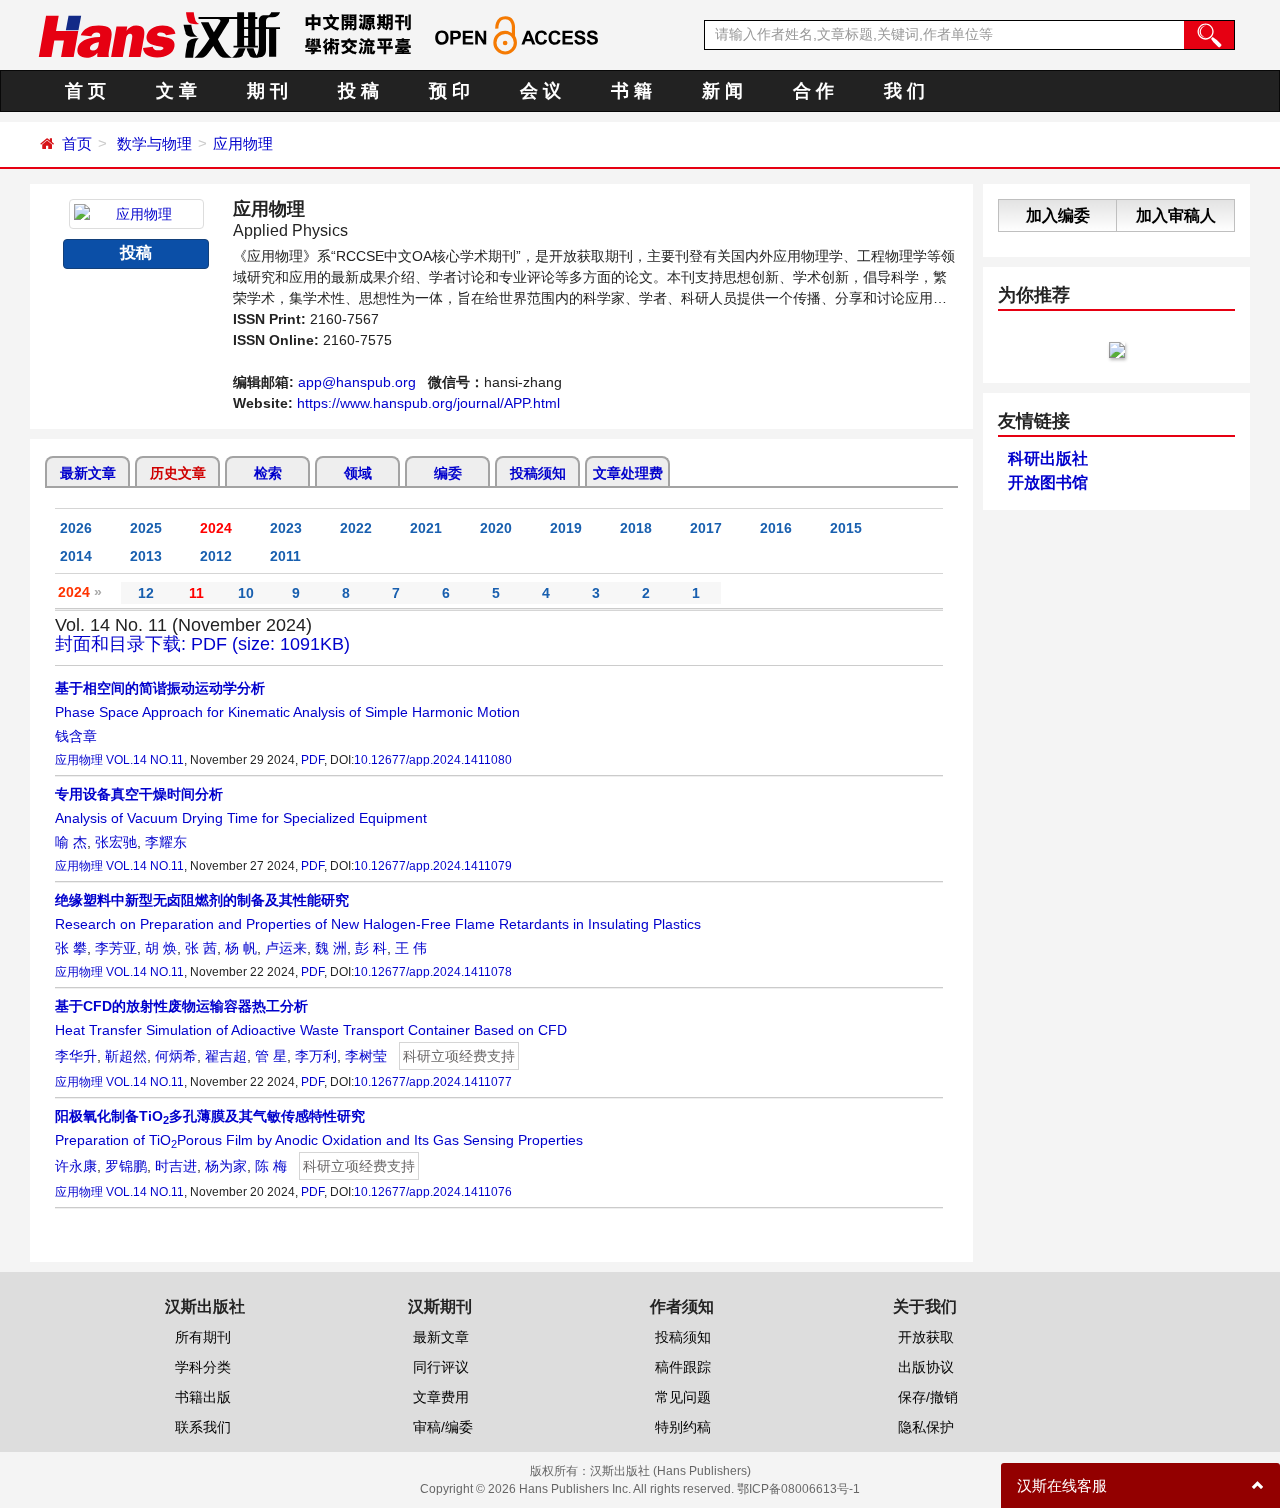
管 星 (271, 1056)
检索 (268, 473)
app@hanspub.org (357, 382)
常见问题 (683, 1397)
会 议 (540, 91)
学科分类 (203, 1367)
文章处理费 (628, 473)
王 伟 (411, 948)
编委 (448, 473)
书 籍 (631, 91)
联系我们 (203, 1427)
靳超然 (126, 1056)
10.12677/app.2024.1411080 (433, 760)
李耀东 (166, 842)
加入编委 (1058, 215)
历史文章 (178, 473)
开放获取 (926, 1337)
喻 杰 (71, 842)
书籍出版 (203, 1397)
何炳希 (176, 1056)
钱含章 (76, 736)
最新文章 (88, 473)
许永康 (76, 1166)
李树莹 (366, 1056)
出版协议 (926, 1367)
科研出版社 (1048, 458)
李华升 (76, 1056)
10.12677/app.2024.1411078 (433, 972)
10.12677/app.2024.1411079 (433, 866)
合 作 (813, 91)
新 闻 (722, 91)
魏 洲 (331, 948)
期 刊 (267, 91)
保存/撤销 (928, 1397)
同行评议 (441, 1367)
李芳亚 (116, 948)
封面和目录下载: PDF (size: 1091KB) (202, 644)
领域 (358, 473)
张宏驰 (116, 842)
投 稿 (358, 91)
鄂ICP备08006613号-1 (798, 1489)
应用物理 (243, 143)
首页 (77, 143)
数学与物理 (154, 143)
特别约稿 (683, 1427)
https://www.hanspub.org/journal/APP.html (428, 403)
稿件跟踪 (683, 1367)
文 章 (176, 91)
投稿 (136, 252)
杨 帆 (241, 948)
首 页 (85, 91)
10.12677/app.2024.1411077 (433, 1082)
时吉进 (176, 1166)
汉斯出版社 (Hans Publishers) (670, 1471)
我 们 (904, 91)
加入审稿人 (1176, 215)
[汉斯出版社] (159, 34)
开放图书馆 (1048, 482)
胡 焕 (161, 948)
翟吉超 (226, 1056)
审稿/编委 (443, 1427)
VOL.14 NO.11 (145, 760)
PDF (312, 760)
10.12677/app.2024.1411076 (433, 1192)
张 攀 (71, 948)
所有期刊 (203, 1337)
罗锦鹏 (126, 1166)
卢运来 (286, 948)
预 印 (449, 91)
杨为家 (226, 1166)
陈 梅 (271, 1166)
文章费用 (441, 1397)
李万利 (316, 1056)
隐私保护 (926, 1427)
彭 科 (371, 948)
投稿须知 (538, 473)
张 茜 (201, 948)
